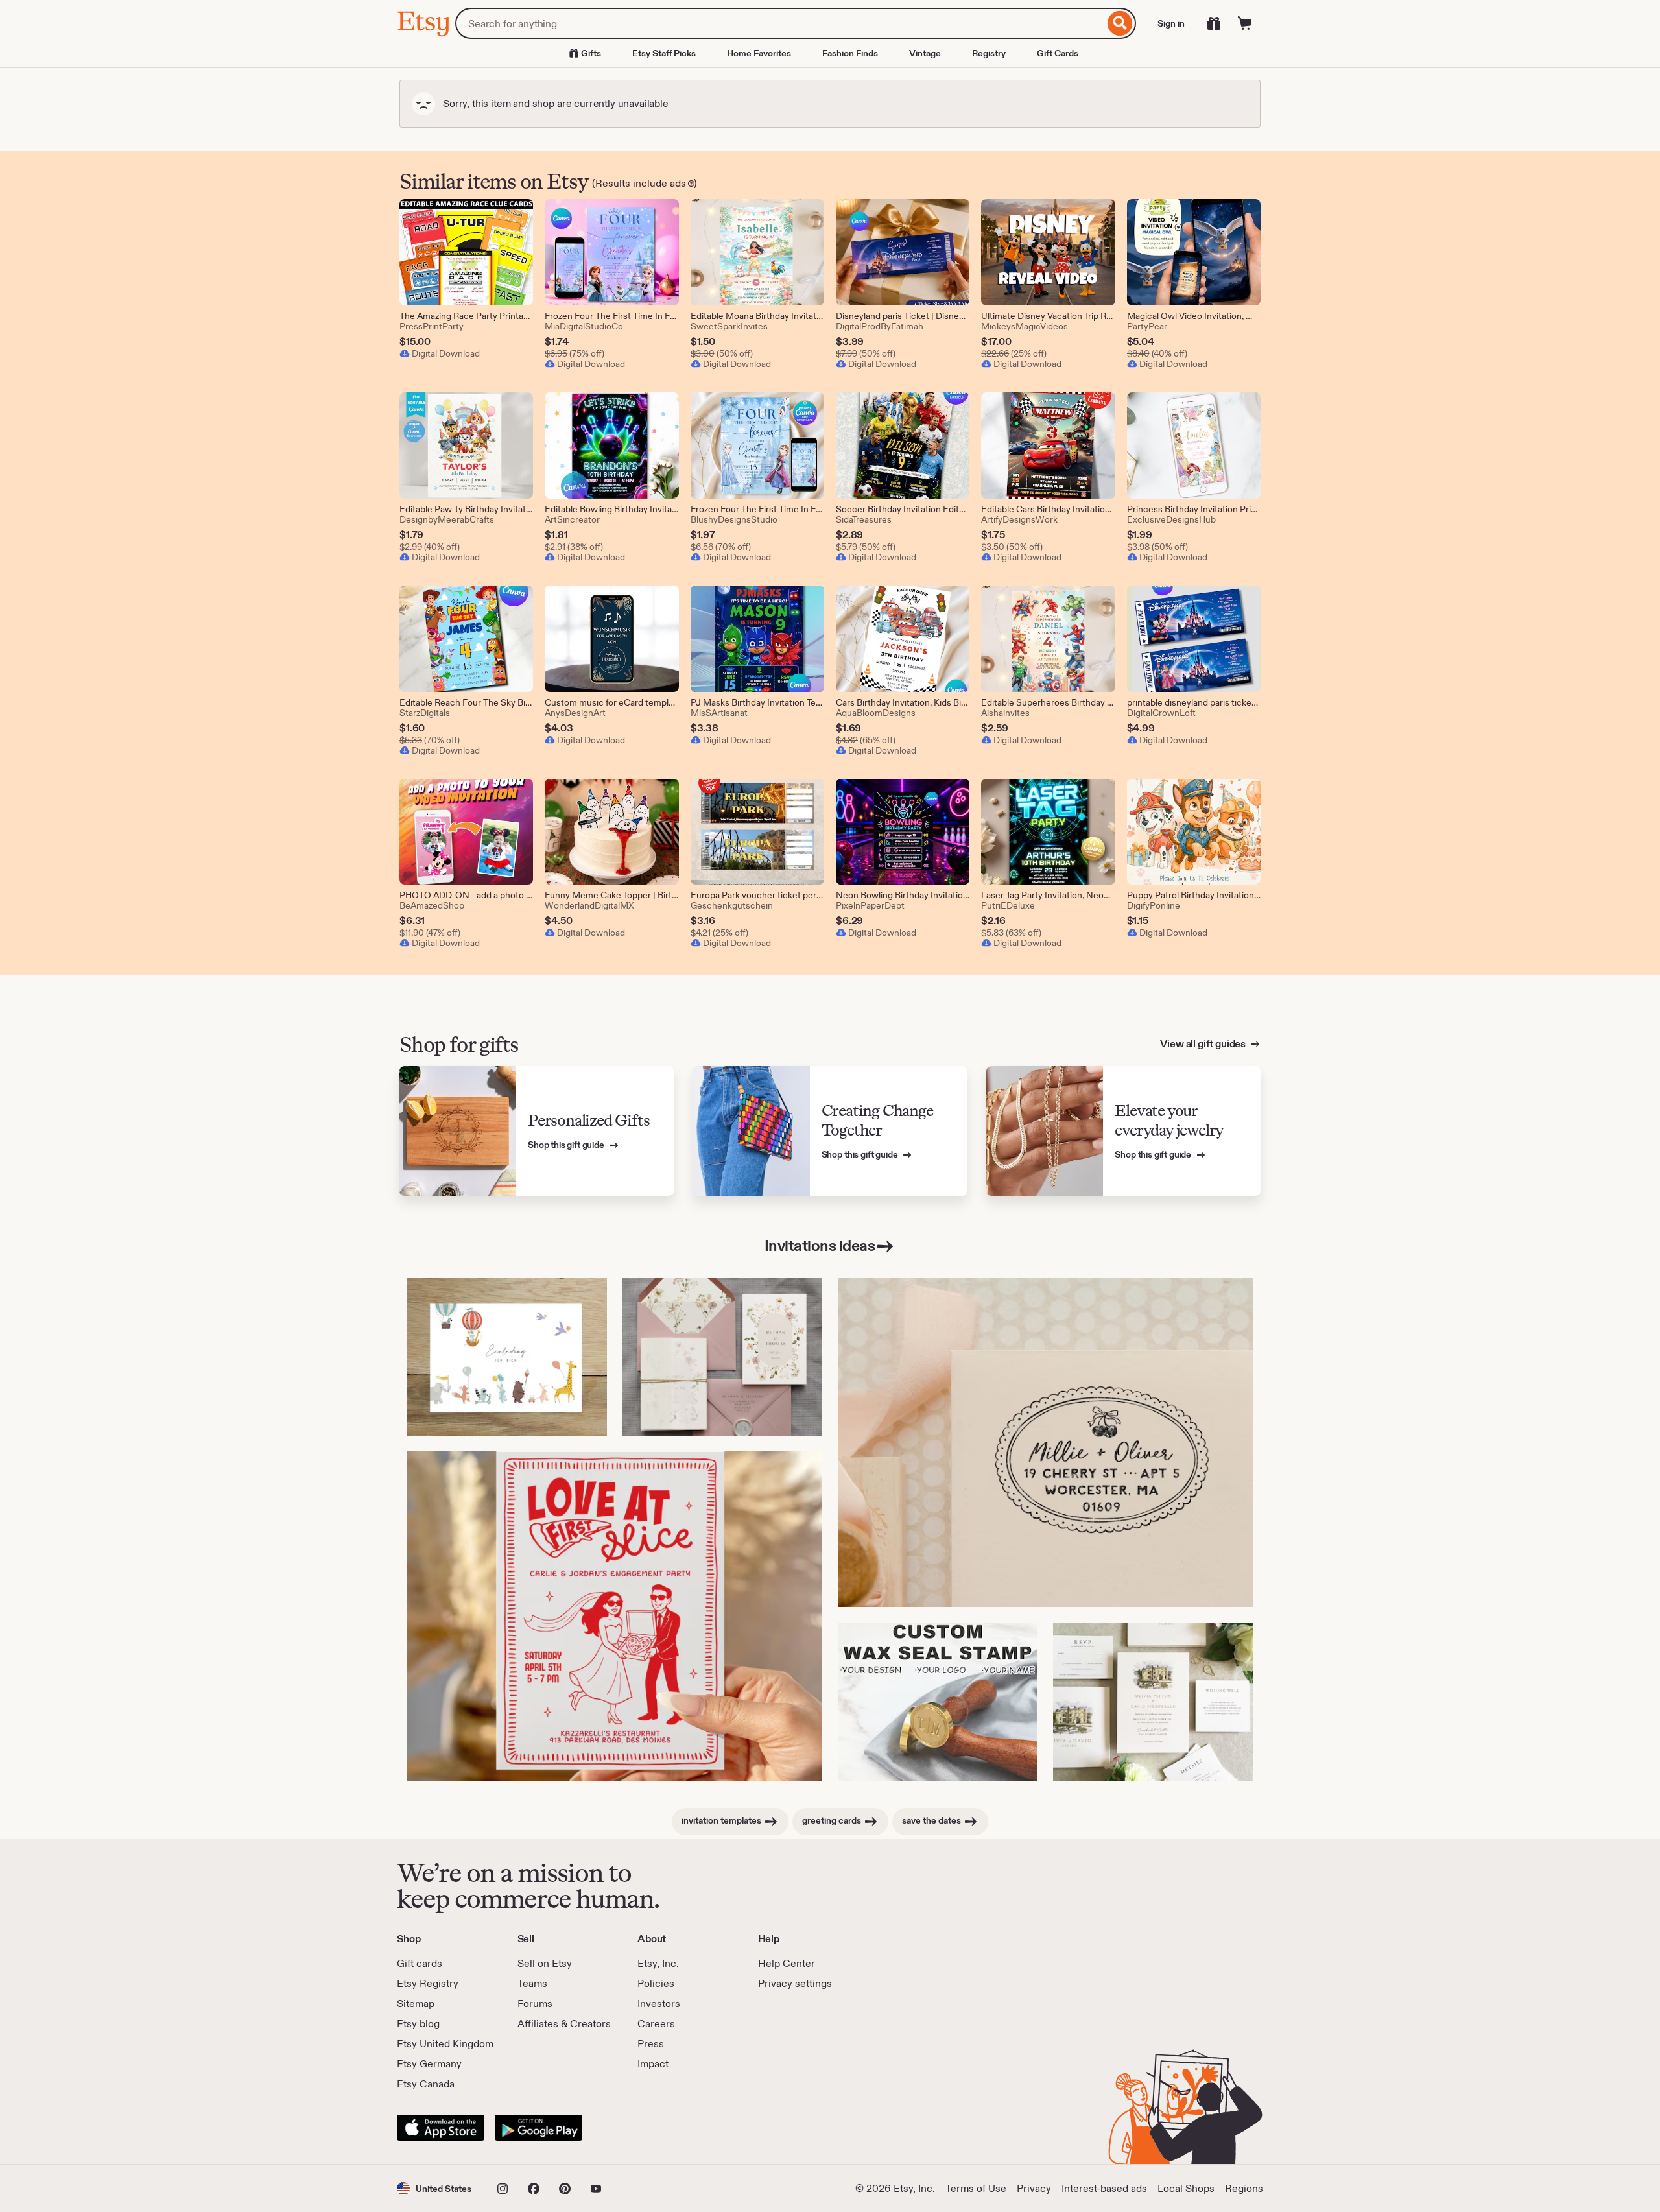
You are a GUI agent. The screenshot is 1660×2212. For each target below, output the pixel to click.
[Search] (1120, 23)
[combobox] (780, 23)
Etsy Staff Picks (664, 53)
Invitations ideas (820, 1245)
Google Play (539, 2128)
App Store (441, 2128)
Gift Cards (1058, 53)
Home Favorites (759, 53)
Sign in (1171, 23)
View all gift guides (1204, 1044)
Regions (1244, 2188)
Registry (989, 53)
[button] (434, 2188)
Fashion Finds (850, 53)
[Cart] (1245, 23)
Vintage (925, 53)
